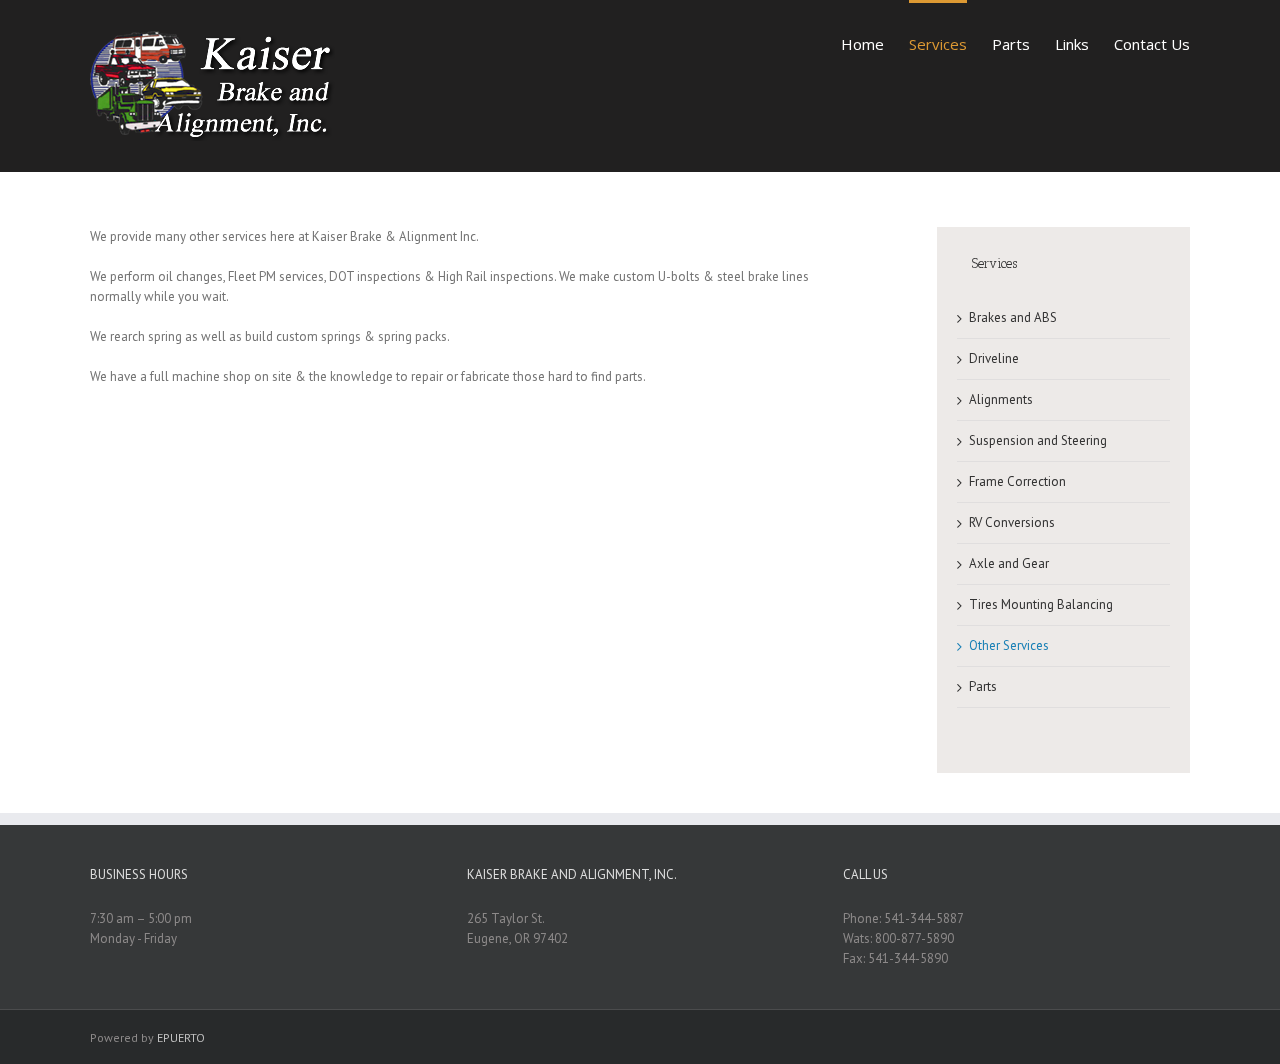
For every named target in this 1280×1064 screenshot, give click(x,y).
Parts (983, 686)
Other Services (1009, 645)
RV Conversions (1012, 522)
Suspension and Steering (1038, 440)
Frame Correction (1017, 481)
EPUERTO (181, 1037)
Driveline (994, 358)
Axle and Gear (1009, 563)
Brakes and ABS (1013, 317)
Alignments (1001, 399)
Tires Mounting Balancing (1041, 604)
